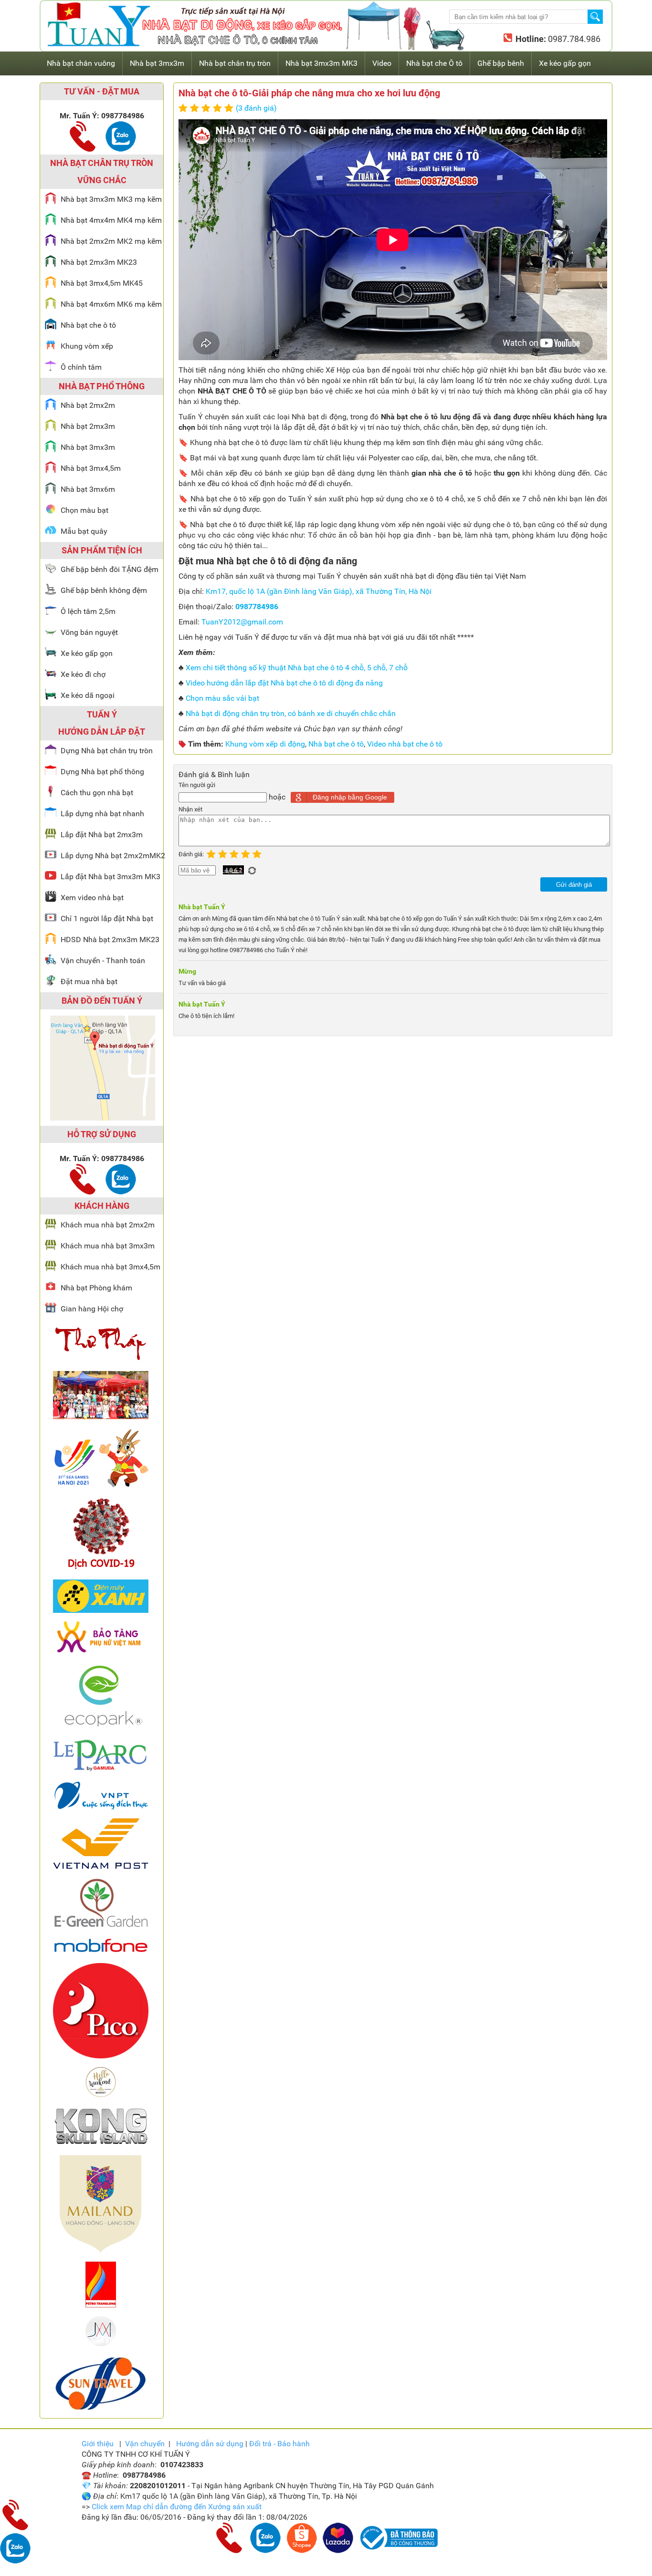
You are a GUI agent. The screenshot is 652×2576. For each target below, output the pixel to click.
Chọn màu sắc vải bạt (222, 698)
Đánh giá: (193, 854)
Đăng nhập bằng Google (350, 797)
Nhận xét (190, 809)
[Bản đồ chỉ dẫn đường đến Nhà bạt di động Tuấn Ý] (103, 1118)
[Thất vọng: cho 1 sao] (184, 109)
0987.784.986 (573, 39)
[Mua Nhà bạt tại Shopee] (302, 2550)
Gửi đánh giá (574, 885)
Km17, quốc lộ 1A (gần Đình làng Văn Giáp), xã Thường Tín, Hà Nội (319, 591)
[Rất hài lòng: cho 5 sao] (230, 109)
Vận (145, 2444)
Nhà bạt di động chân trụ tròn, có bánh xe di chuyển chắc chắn (291, 713)
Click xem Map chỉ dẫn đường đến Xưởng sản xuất (177, 2507)
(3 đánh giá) (256, 108)
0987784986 (257, 607)
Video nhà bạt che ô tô (405, 744)
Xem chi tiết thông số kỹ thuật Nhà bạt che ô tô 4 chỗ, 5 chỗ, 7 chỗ (297, 668)
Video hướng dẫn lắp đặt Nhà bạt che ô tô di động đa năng (284, 683)
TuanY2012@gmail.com (242, 622)
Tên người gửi (197, 785)
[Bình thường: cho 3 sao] (207, 109)
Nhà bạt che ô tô (336, 744)
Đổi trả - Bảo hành (279, 2444)
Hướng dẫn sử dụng (210, 2444)
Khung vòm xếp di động (265, 744)
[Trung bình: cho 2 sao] (196, 109)
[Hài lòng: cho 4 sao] (219, 109)
